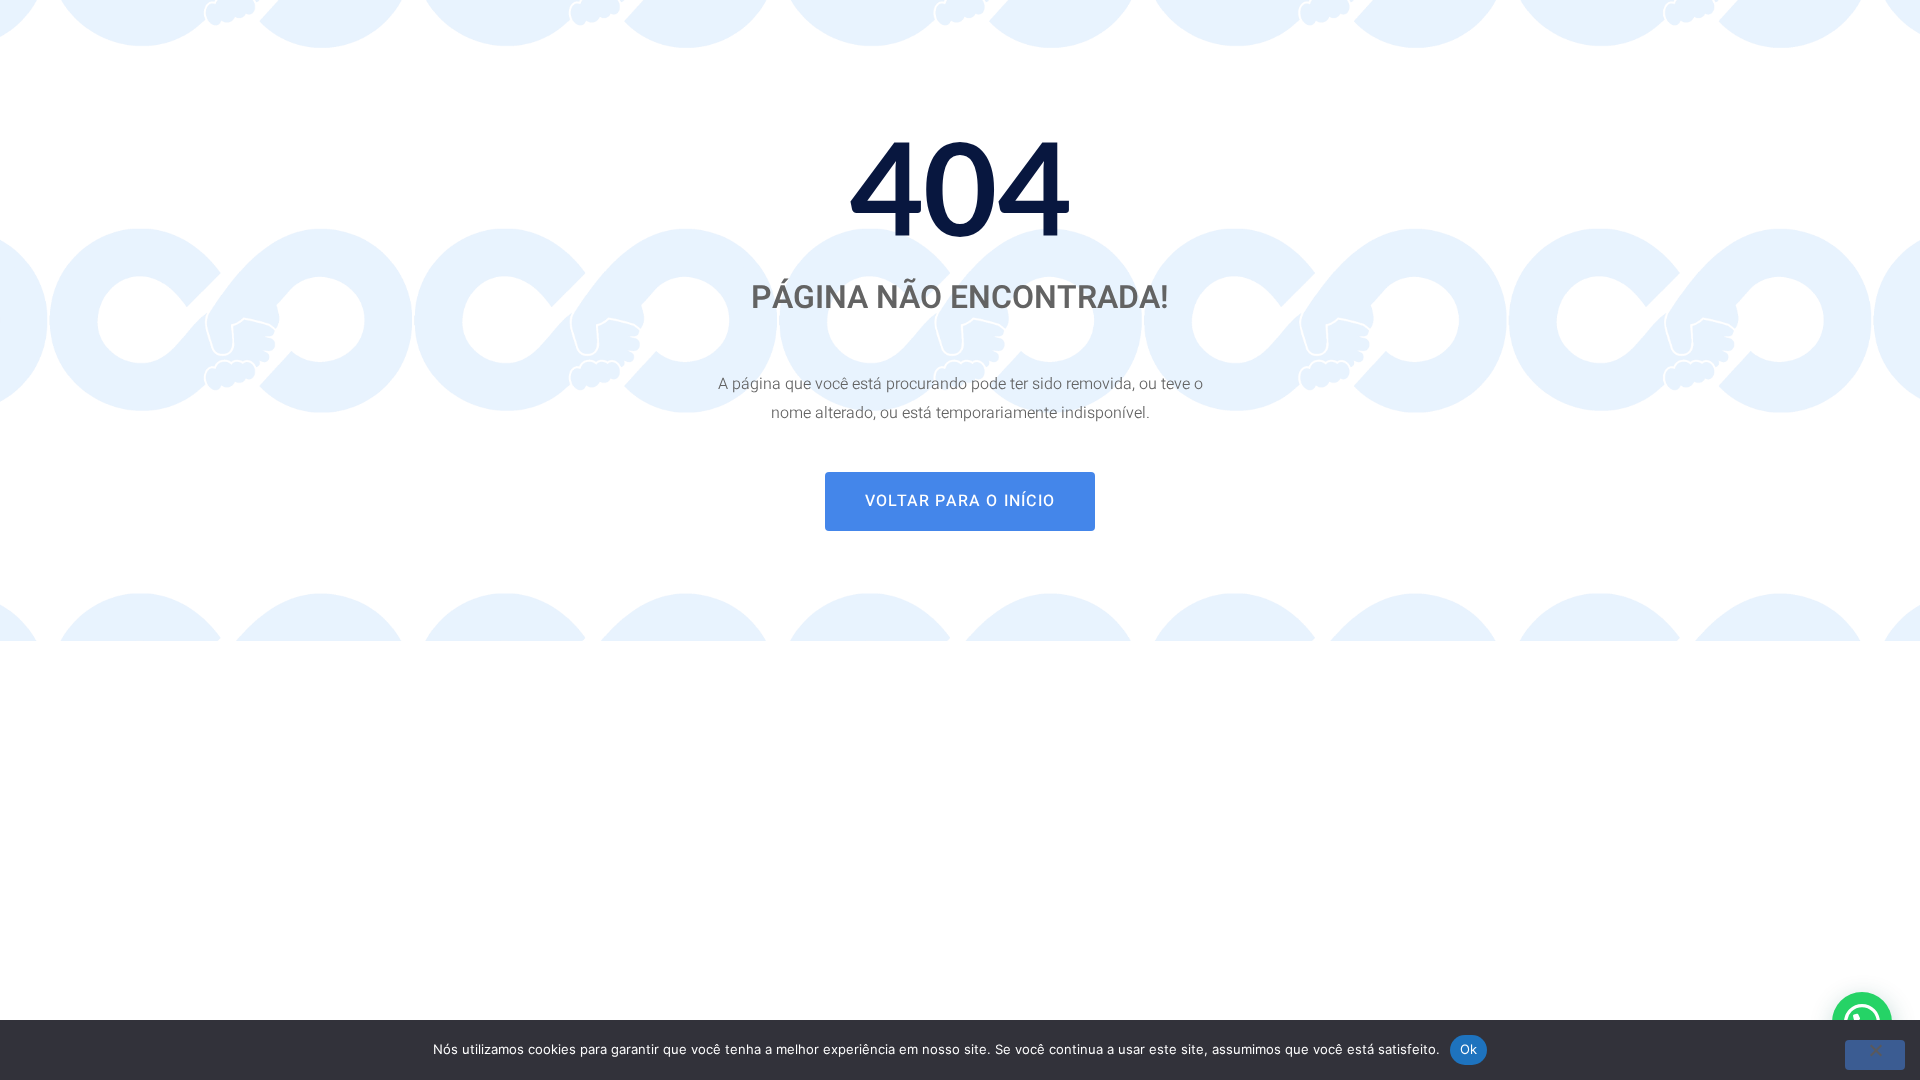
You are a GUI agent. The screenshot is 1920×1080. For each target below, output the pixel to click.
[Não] (1875, 1055)
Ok (1469, 1049)
